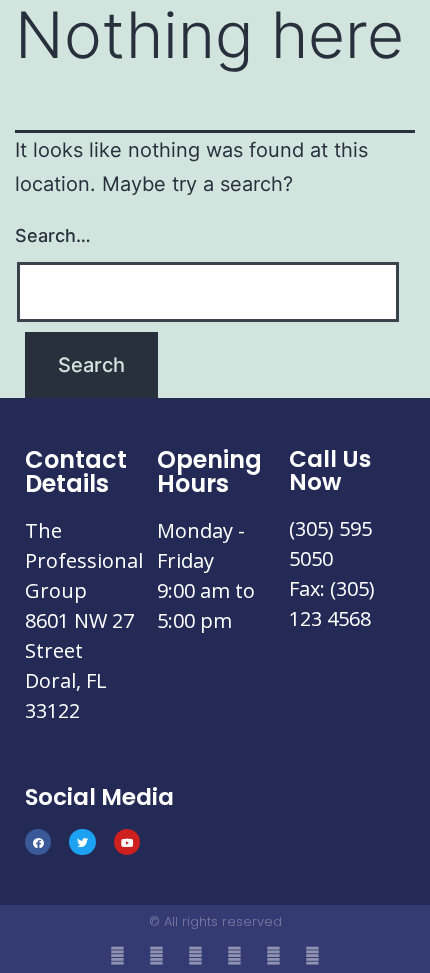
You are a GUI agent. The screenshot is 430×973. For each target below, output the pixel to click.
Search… (53, 235)
